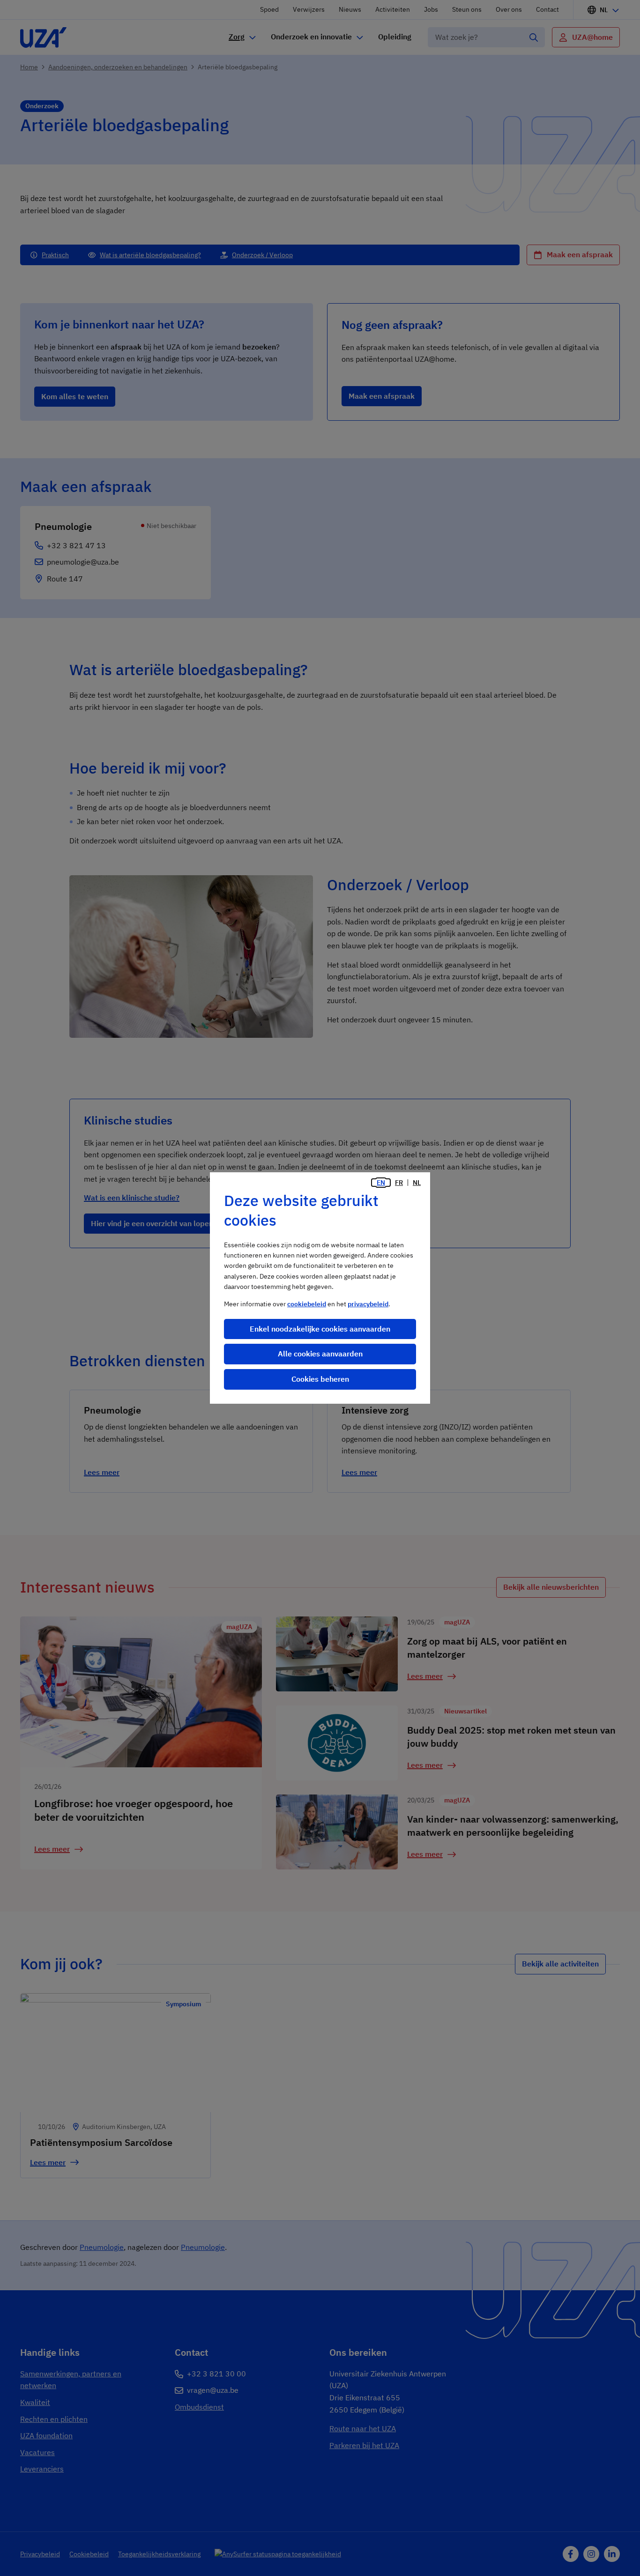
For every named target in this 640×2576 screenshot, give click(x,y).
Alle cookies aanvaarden (320, 1354)
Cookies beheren (320, 1379)
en (381, 1183)
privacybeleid (368, 1304)
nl (417, 1183)
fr (399, 1183)
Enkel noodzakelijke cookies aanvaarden (320, 1329)
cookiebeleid (307, 1304)
